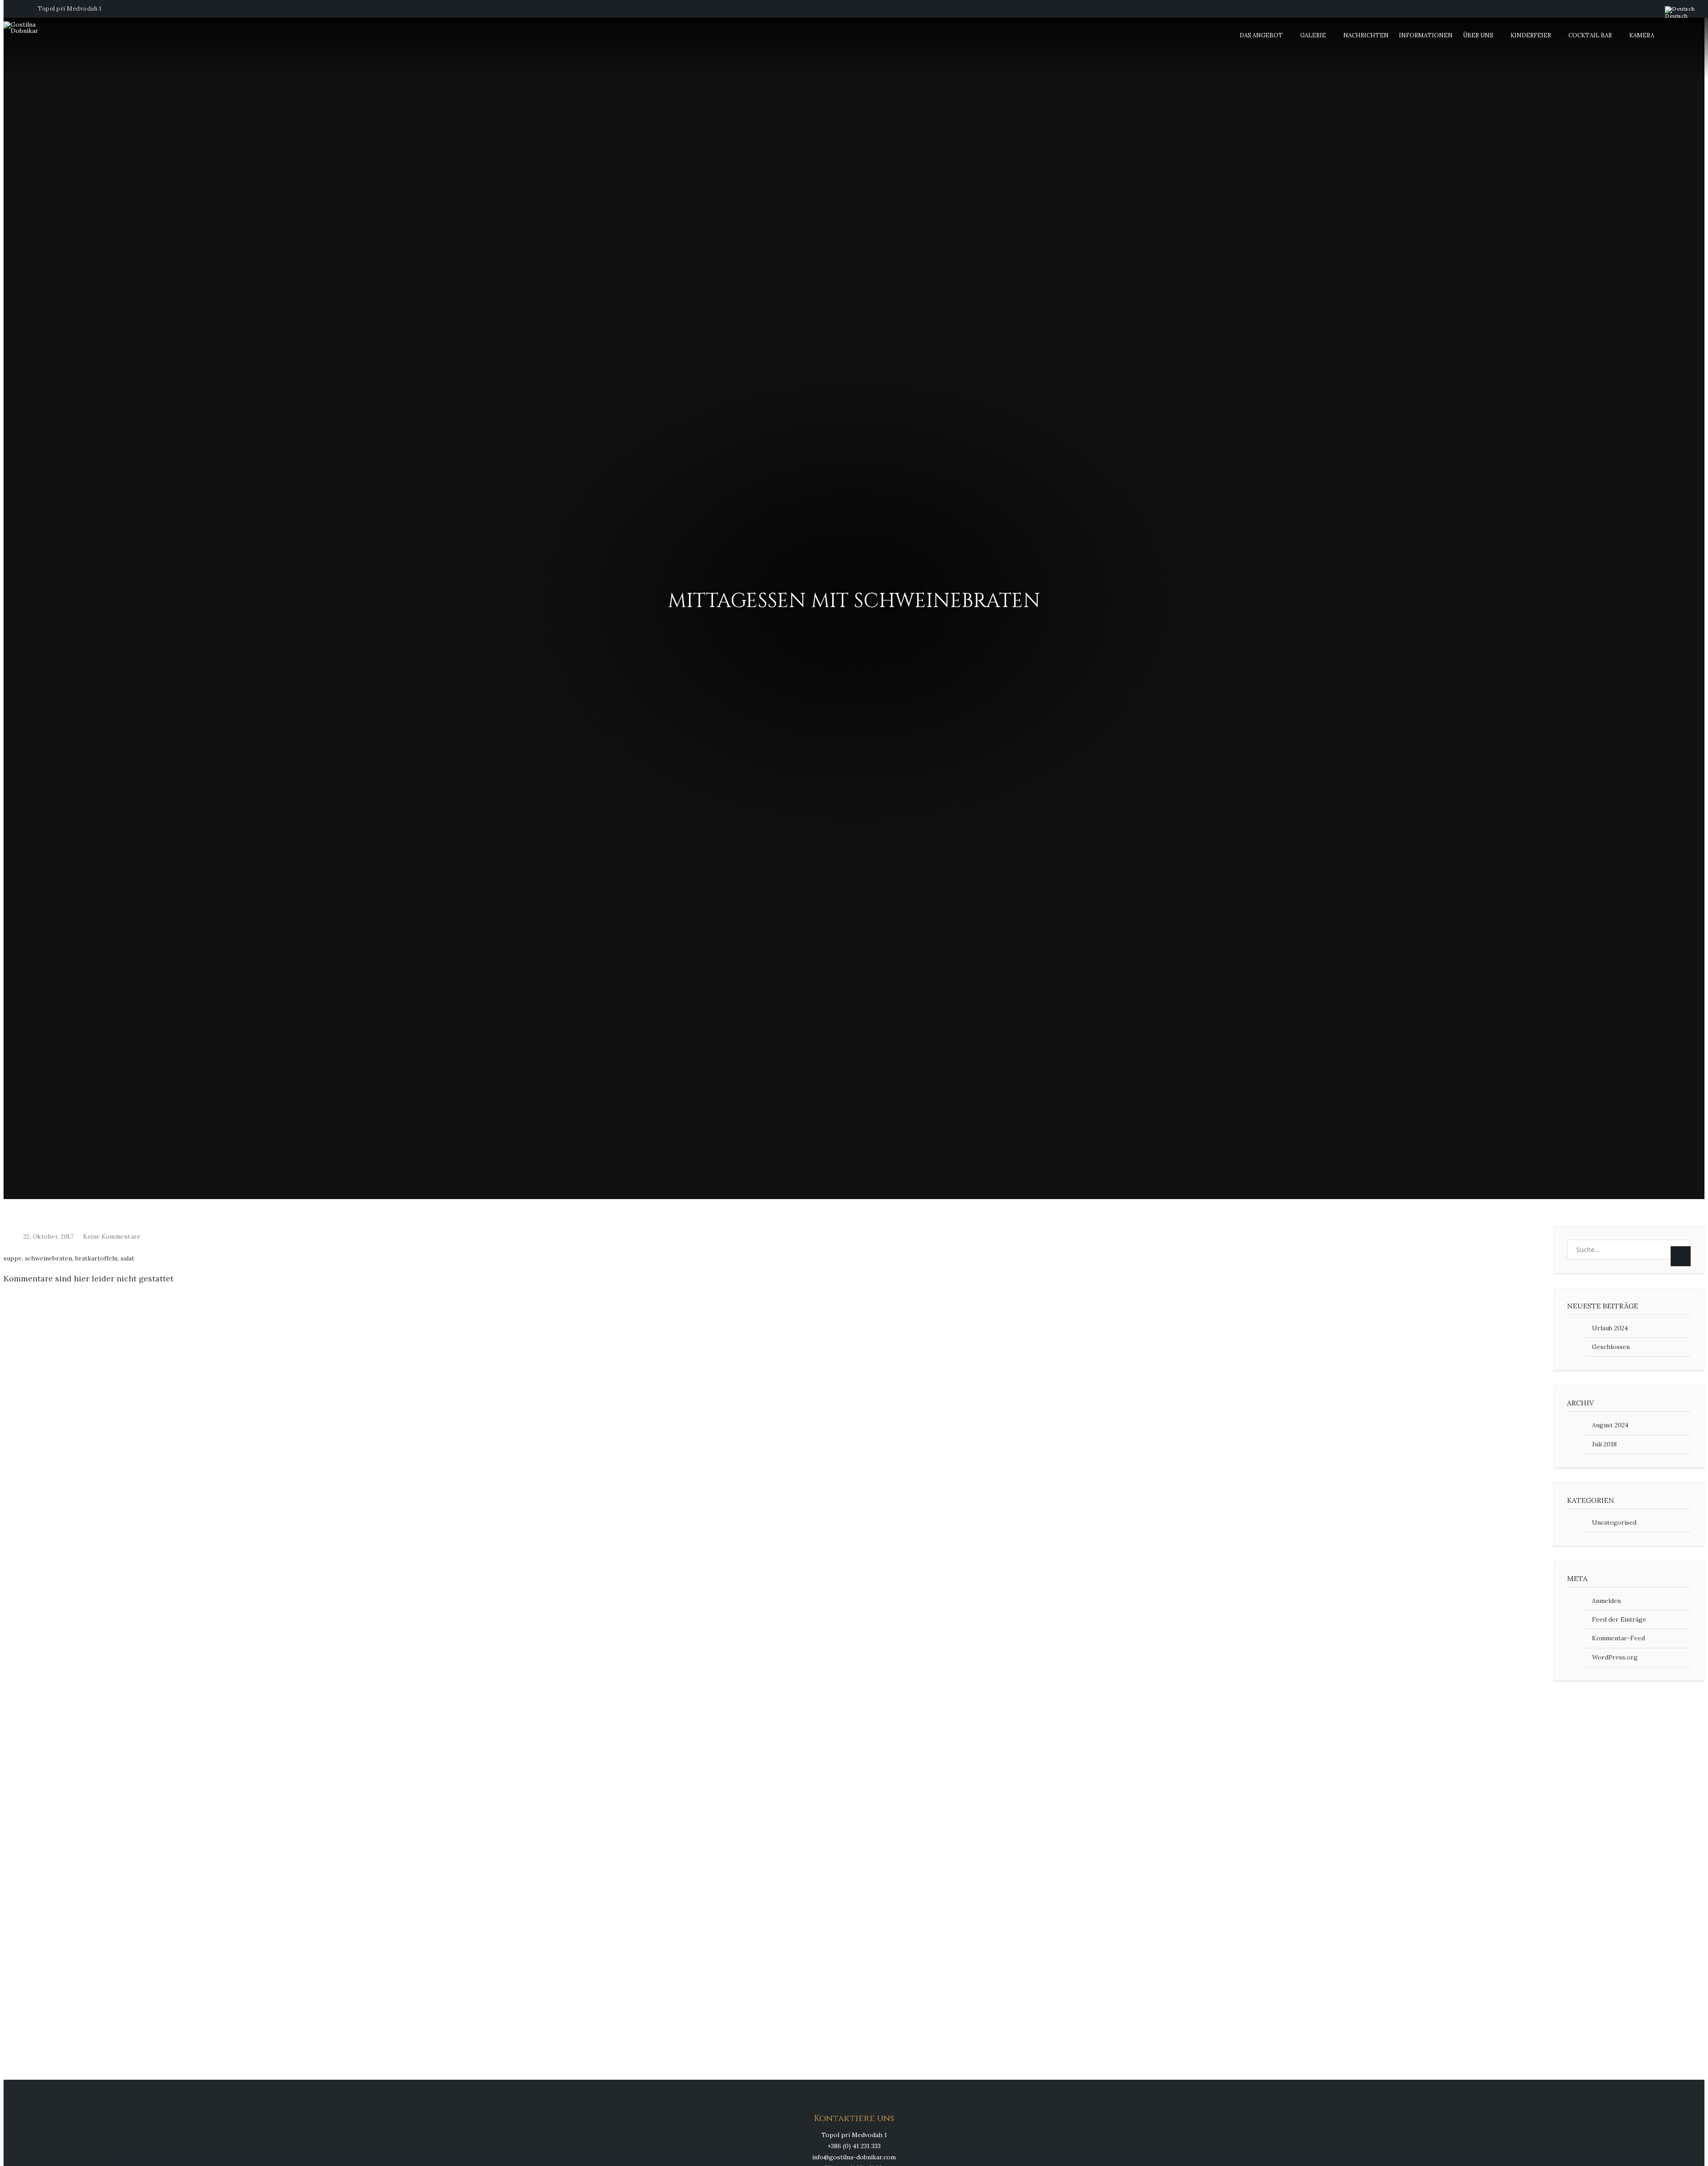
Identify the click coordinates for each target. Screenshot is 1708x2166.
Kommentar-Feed (1618, 1638)
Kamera (1642, 35)
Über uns (1478, 35)
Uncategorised (1614, 1522)
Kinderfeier (1531, 35)
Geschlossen (1611, 1347)
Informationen (1426, 35)
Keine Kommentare (112, 1237)
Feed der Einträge (1619, 1619)
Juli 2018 (1604, 1444)
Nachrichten (1366, 35)
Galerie (1313, 35)
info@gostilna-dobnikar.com (854, 2157)
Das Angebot (1261, 35)
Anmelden (1606, 1601)
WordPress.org (1615, 1657)
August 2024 (1610, 1425)
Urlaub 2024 (1610, 1328)
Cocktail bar (1590, 35)
